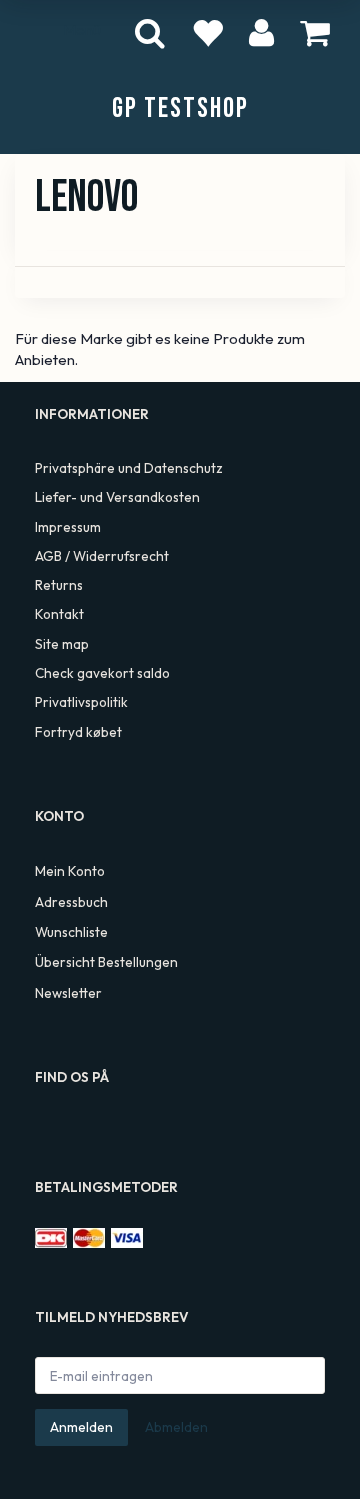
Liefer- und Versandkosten (117, 497)
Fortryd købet (78, 732)
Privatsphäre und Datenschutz (129, 468)
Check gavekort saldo (102, 673)
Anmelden (81, 1427)
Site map (62, 644)
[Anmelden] (261, 31)
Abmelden (176, 1427)
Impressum (68, 527)
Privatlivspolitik (81, 702)
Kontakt (59, 614)
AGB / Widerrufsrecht (102, 556)
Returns (59, 585)
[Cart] (315, 31)
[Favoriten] (207, 32)
